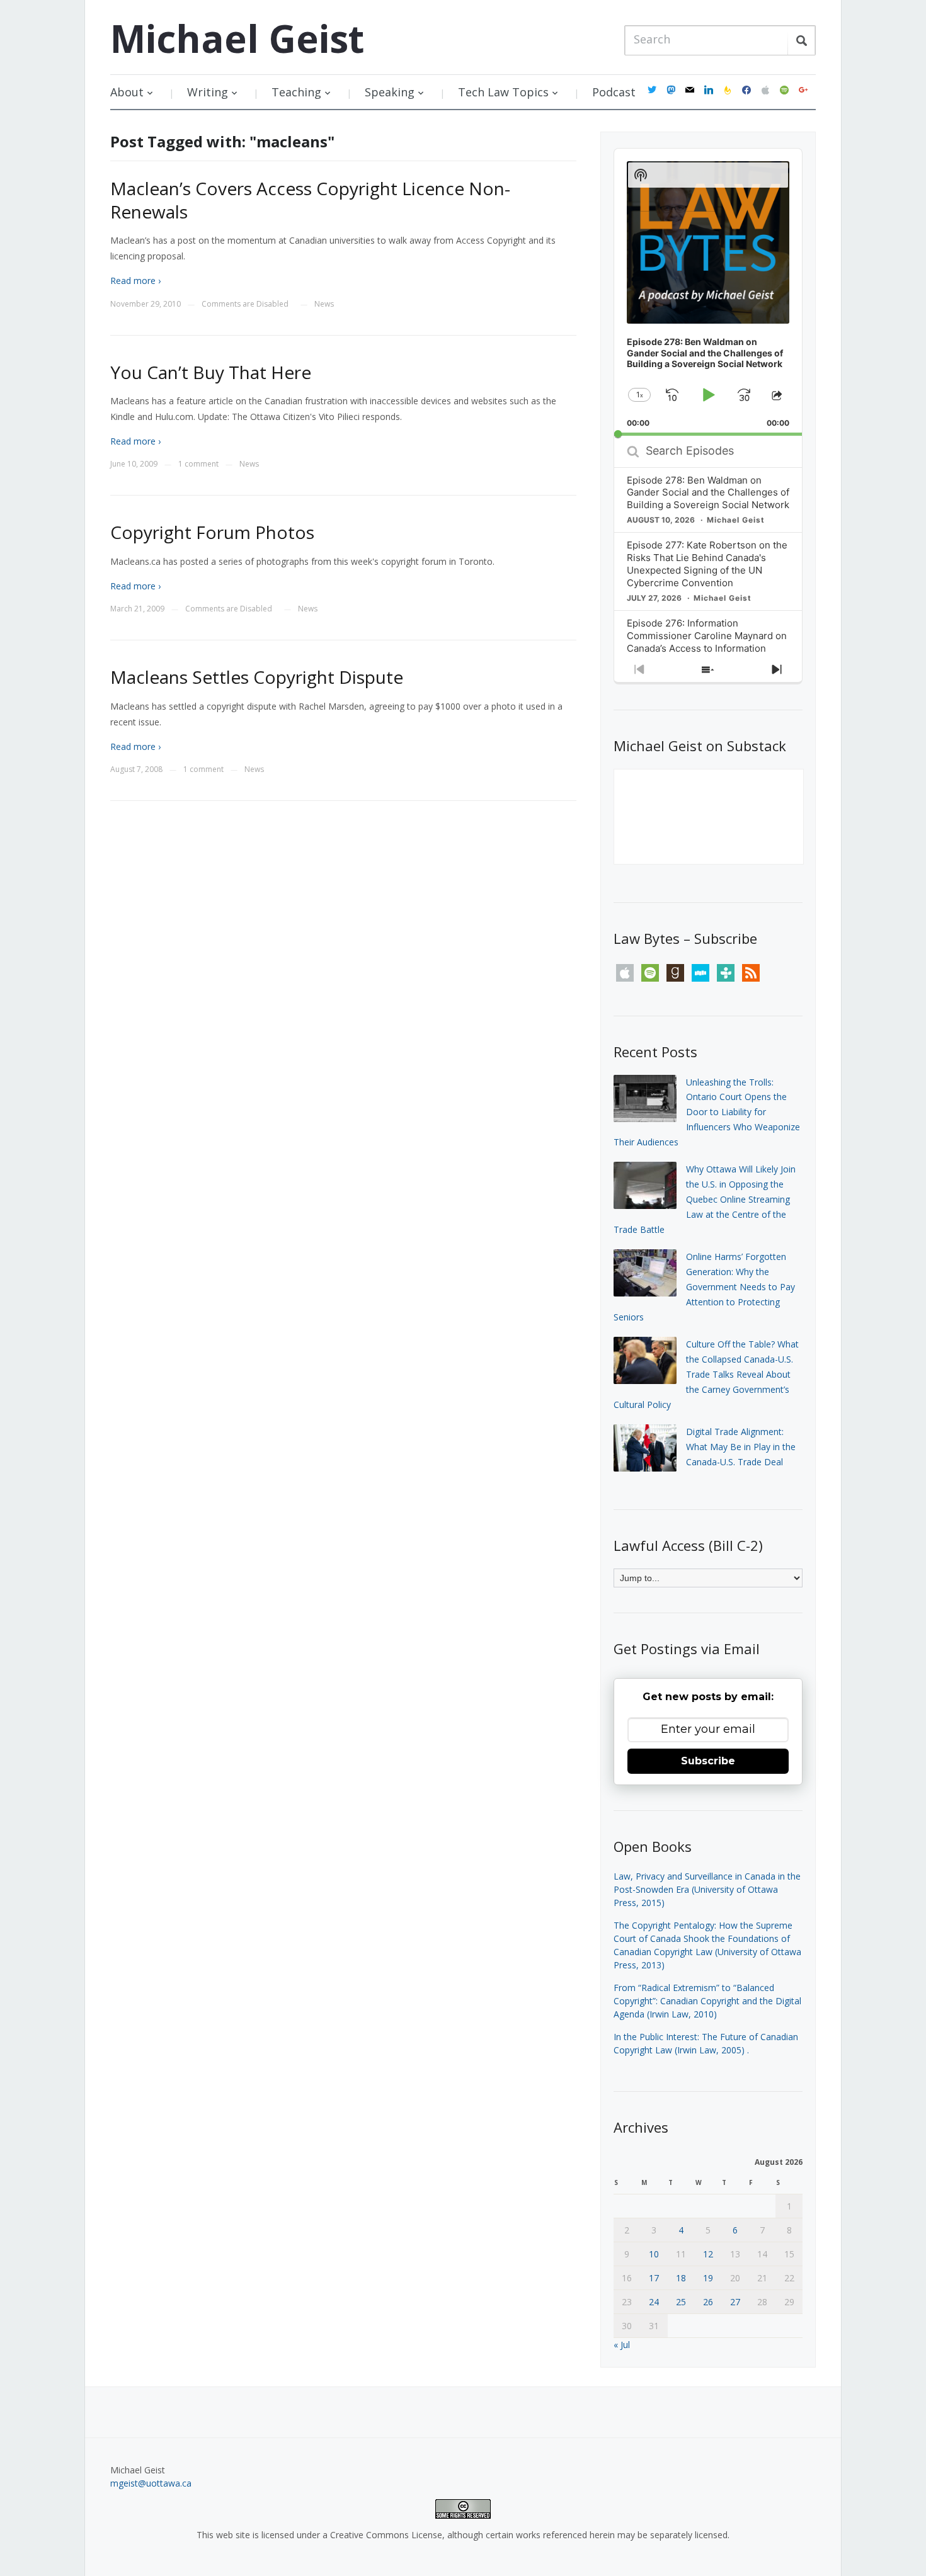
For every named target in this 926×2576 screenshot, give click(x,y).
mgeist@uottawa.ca (151, 2483)
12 (708, 2254)
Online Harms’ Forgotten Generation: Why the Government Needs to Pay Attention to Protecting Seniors (704, 1286)
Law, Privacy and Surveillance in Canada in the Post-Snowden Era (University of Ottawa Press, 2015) (707, 1889)
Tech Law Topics (503, 92)
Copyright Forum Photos (212, 532)
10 (654, 2254)
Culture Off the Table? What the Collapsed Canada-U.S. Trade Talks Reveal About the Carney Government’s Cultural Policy (706, 1374)
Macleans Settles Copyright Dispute (257, 677)
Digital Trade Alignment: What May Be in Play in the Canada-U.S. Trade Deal (741, 1447)
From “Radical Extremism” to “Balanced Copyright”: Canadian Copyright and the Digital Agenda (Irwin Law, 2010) (707, 2001)
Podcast (614, 92)
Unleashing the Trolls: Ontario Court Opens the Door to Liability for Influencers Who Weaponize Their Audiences (707, 1112)
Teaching (296, 92)
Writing (208, 92)
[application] (708, 292)
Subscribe (708, 1761)
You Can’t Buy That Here (211, 372)
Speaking (390, 92)
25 (681, 2302)
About (127, 92)
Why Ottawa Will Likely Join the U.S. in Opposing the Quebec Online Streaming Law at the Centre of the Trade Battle (705, 1199)
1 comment (198, 464)
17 (654, 2278)
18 (681, 2278)
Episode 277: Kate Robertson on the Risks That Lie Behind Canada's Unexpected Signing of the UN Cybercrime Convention (707, 564)
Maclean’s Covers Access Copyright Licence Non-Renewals (310, 200)
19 (708, 2278)
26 (708, 2302)
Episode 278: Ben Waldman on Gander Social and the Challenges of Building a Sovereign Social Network (708, 493)
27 (735, 2302)
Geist (237, 38)
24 (654, 2302)
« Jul (622, 2345)
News (324, 304)
